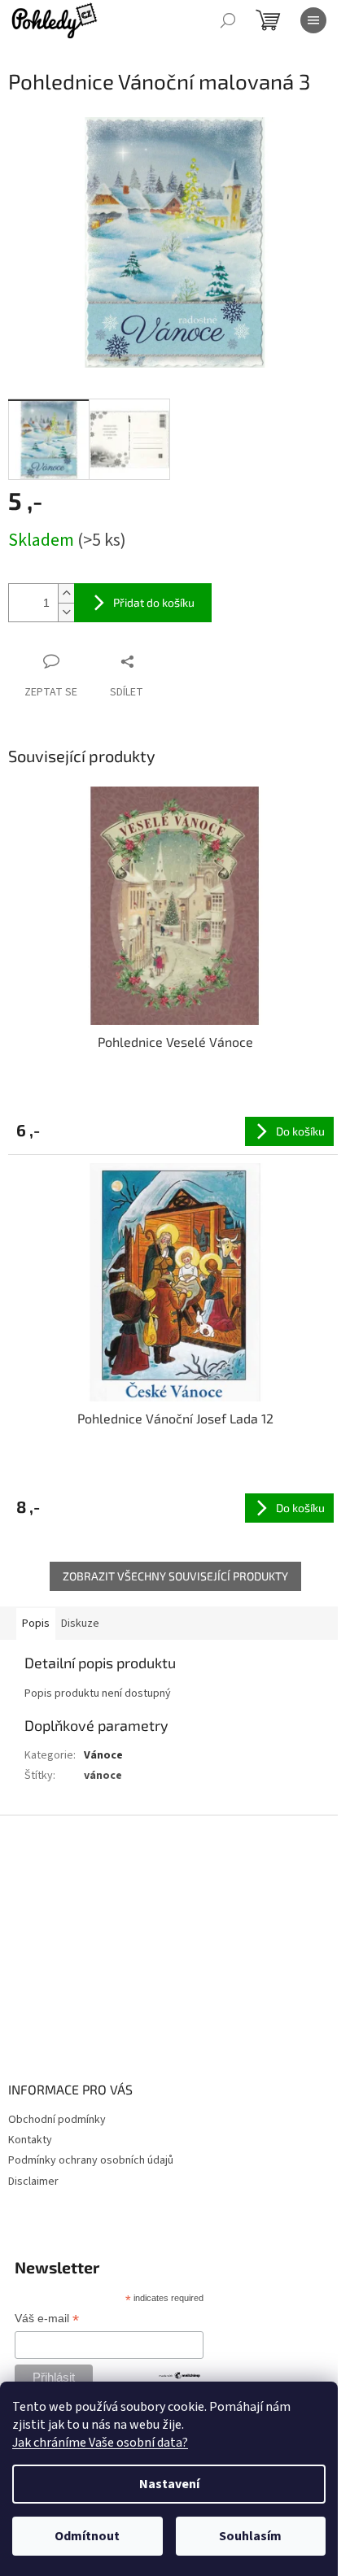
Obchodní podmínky (57, 2120)
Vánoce (103, 1755)
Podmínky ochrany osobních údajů (91, 2160)
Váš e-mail (47, 2320)
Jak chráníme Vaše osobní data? (100, 2443)
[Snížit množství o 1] (66, 612)
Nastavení (169, 2484)
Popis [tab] (36, 1624)
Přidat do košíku (154, 602)
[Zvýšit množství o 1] (66, 593)
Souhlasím (250, 2536)
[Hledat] (228, 20)
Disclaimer (33, 2182)
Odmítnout (87, 2536)
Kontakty (30, 2140)
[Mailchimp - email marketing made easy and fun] (180, 2374)
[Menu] (313, 20)
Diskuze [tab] (80, 1624)
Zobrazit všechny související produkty (175, 1576)
